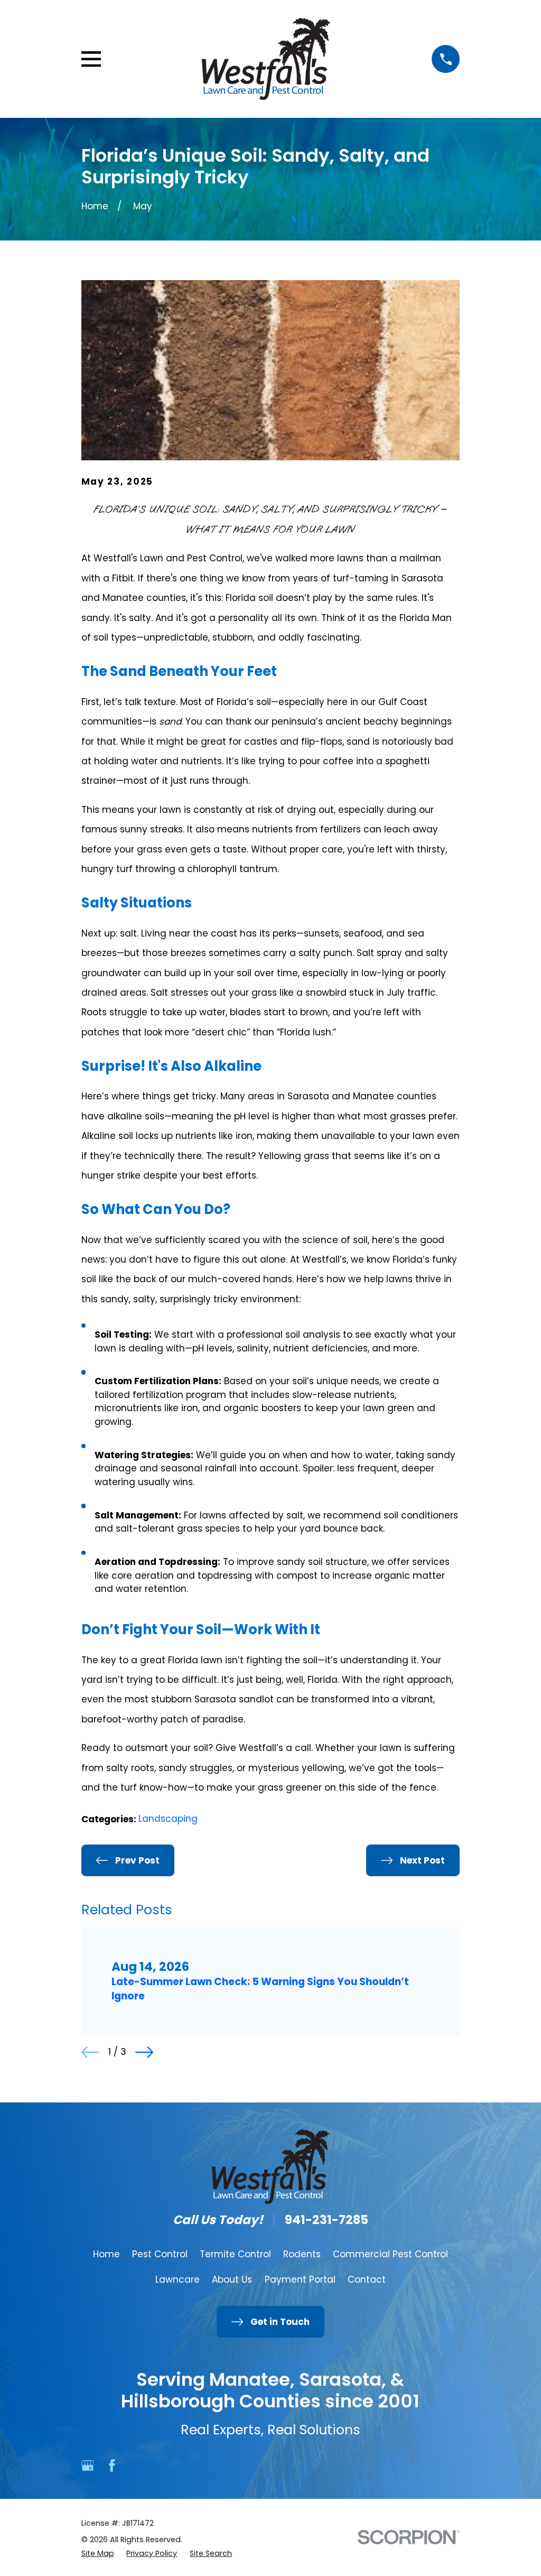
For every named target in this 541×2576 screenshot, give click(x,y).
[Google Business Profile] (88, 2466)
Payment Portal (300, 2280)
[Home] (266, 59)
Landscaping (168, 1819)
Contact (367, 2280)
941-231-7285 (327, 2220)
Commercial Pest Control (390, 2254)
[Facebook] (112, 2466)
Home (106, 2254)
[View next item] (144, 2052)
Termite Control (235, 2254)
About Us (232, 2280)
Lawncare (178, 2280)
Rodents (302, 2254)
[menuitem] (98, 2554)
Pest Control (160, 2254)
